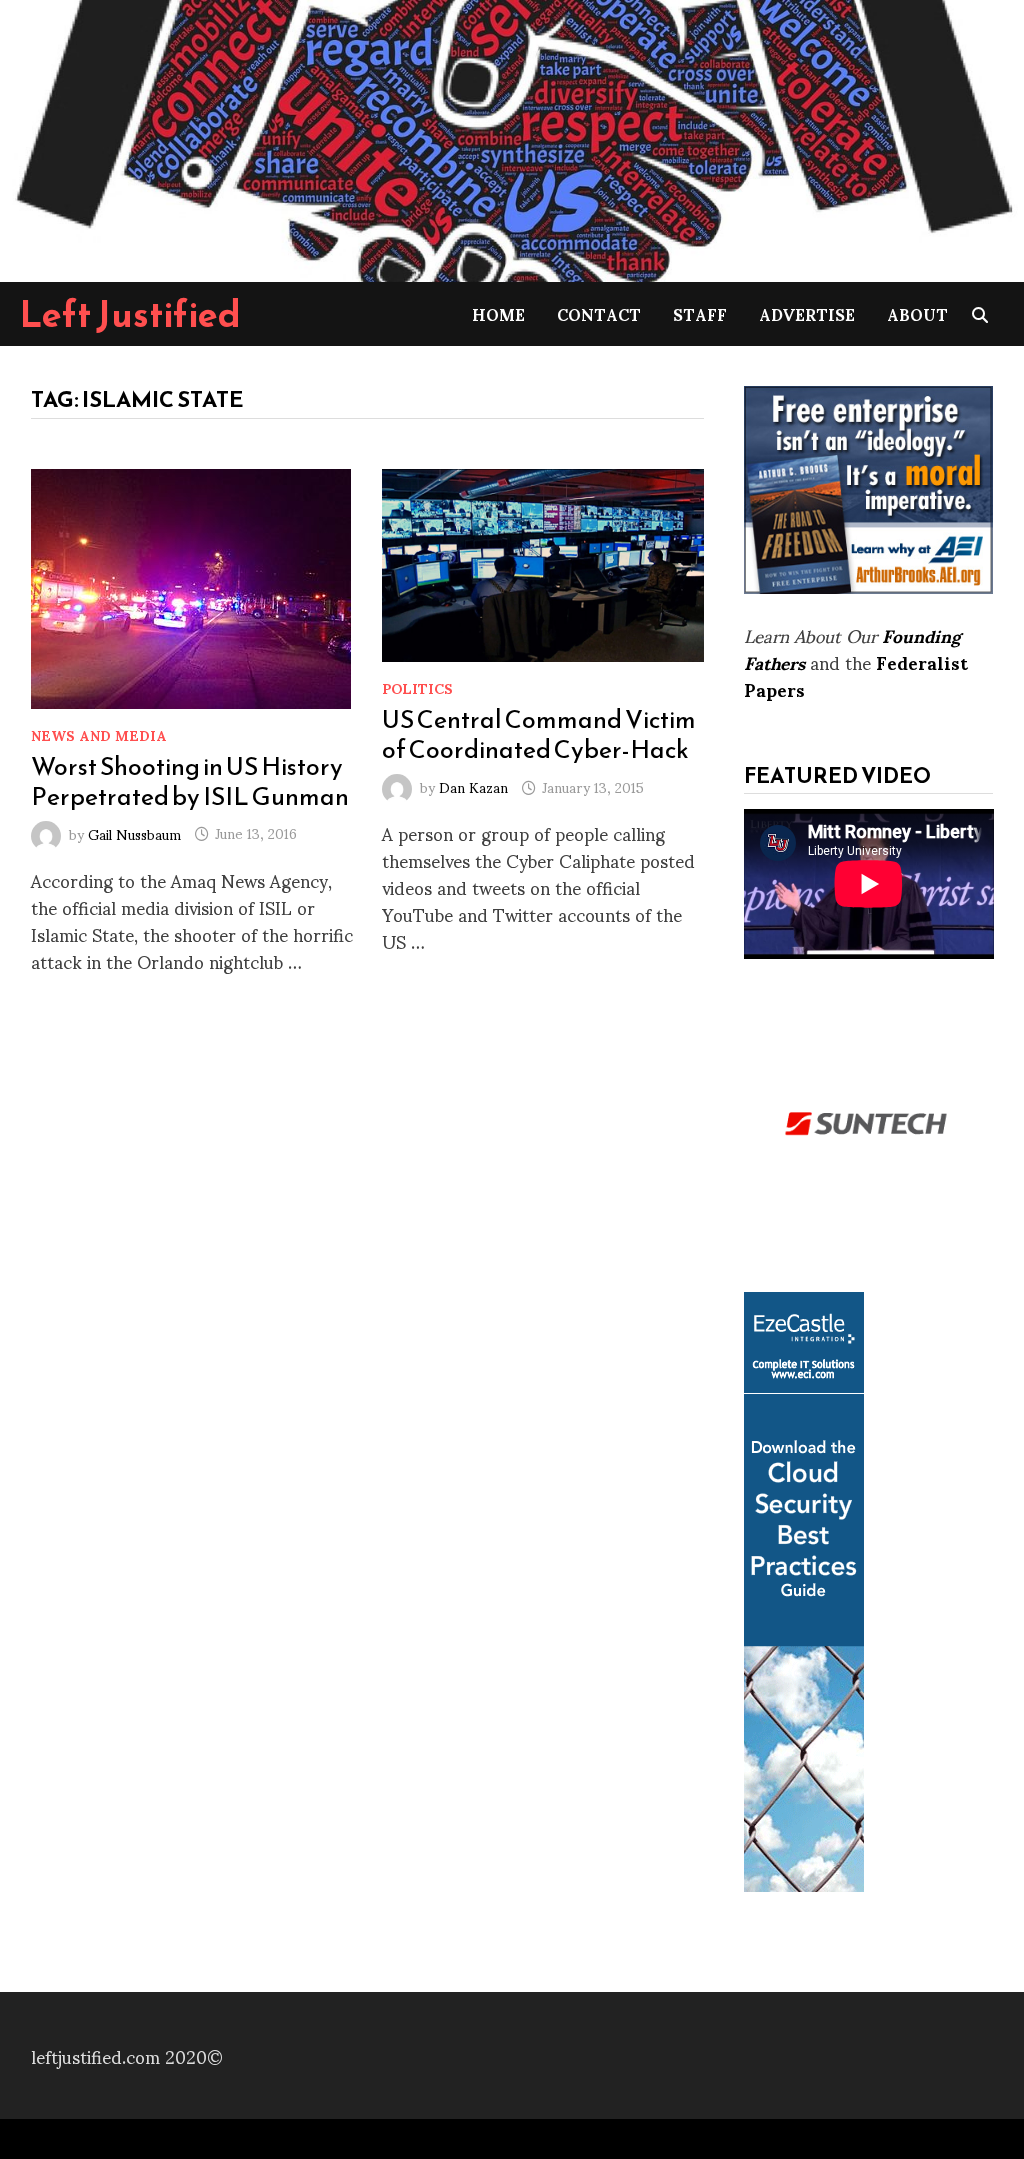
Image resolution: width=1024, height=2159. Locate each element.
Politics (417, 687)
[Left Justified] (512, 137)
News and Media (99, 734)
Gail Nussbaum (134, 832)
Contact (599, 313)
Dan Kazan (473, 786)
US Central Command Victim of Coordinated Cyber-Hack (539, 734)
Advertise (807, 313)
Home (498, 313)
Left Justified (130, 314)
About (917, 313)
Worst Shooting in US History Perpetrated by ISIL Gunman (190, 781)
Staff (700, 313)
